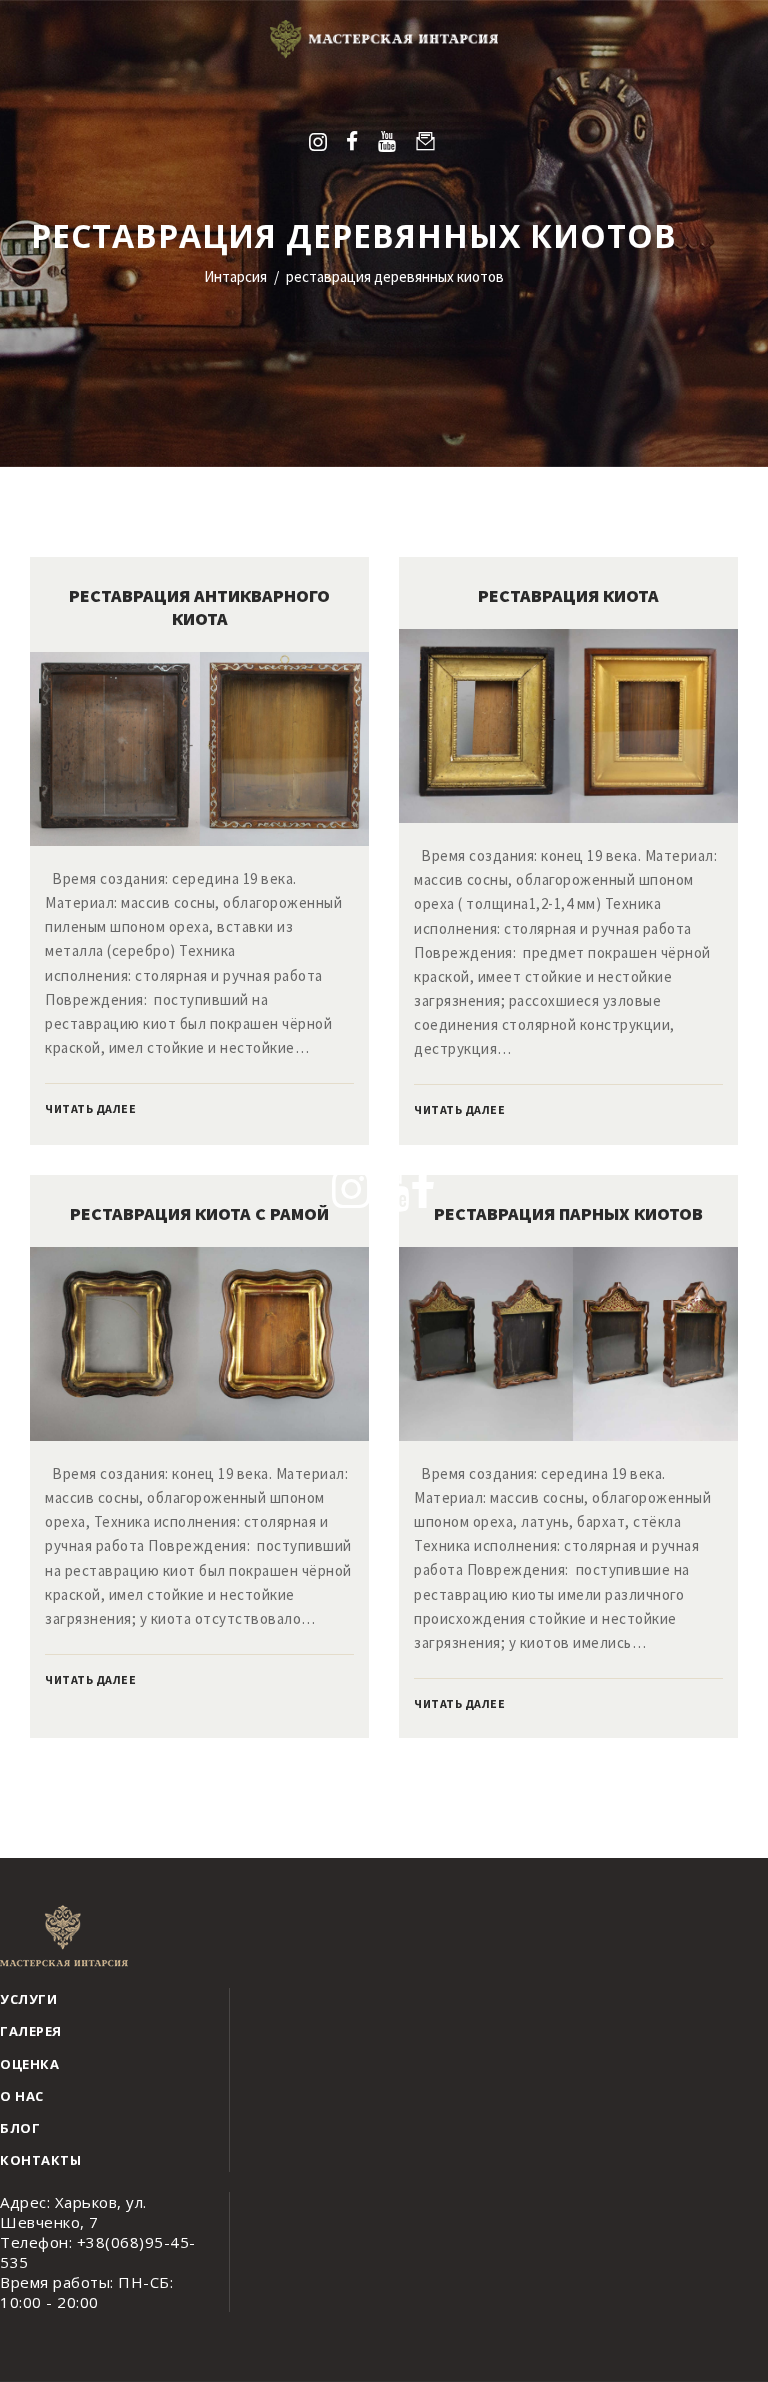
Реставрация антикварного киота (199, 607)
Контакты (40, 2160)
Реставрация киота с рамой (199, 1213)
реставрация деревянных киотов (395, 276)
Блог (20, 2128)
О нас (22, 2096)
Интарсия (235, 276)
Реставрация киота (568, 595)
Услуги (28, 1999)
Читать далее (90, 1108)
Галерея (31, 2031)
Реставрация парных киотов (568, 1213)
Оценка (29, 2064)
